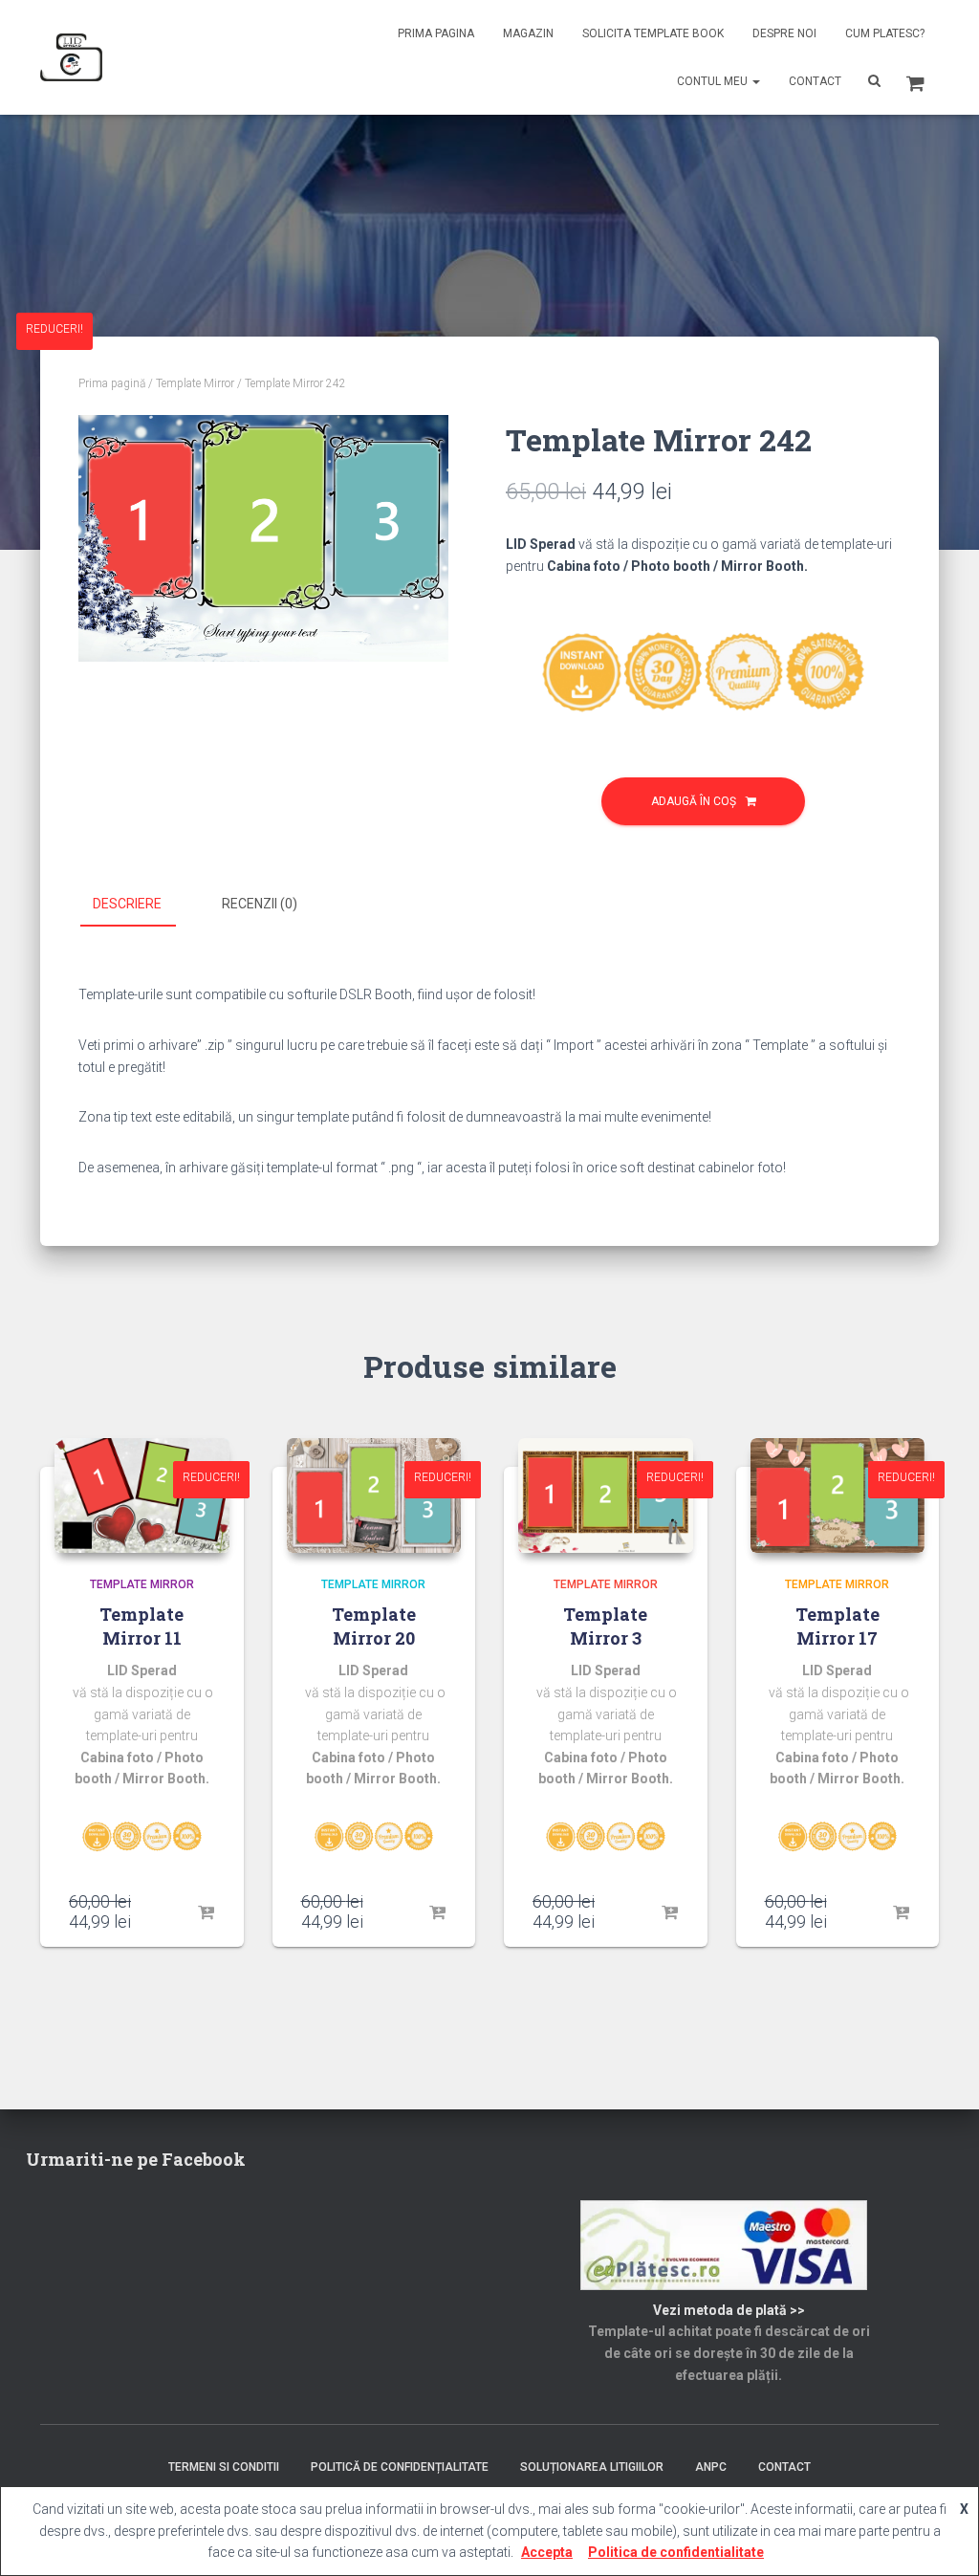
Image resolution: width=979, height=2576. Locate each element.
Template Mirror (195, 383)
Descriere (127, 904)
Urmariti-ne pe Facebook (136, 2159)
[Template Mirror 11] (142, 1495)
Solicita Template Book (653, 33)
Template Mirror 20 (374, 1626)
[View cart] (915, 81)
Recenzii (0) (260, 904)
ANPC (711, 2467)
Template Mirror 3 (605, 1626)
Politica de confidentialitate (676, 2552)
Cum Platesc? (885, 33)
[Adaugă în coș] (206, 1913)
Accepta (547, 2552)
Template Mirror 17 (838, 1626)
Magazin (528, 33)
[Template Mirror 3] (606, 1495)
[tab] (141, 905)
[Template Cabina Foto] (71, 57)
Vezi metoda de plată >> (729, 2310)
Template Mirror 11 (141, 1626)
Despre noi (784, 33)
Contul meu (714, 81)
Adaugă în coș (694, 801)
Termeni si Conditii (224, 2467)
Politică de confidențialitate (400, 2467)
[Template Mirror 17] (838, 1495)
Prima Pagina (436, 33)
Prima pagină (112, 383)
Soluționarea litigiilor (592, 2467)
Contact (815, 81)
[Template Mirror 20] (374, 1495)
